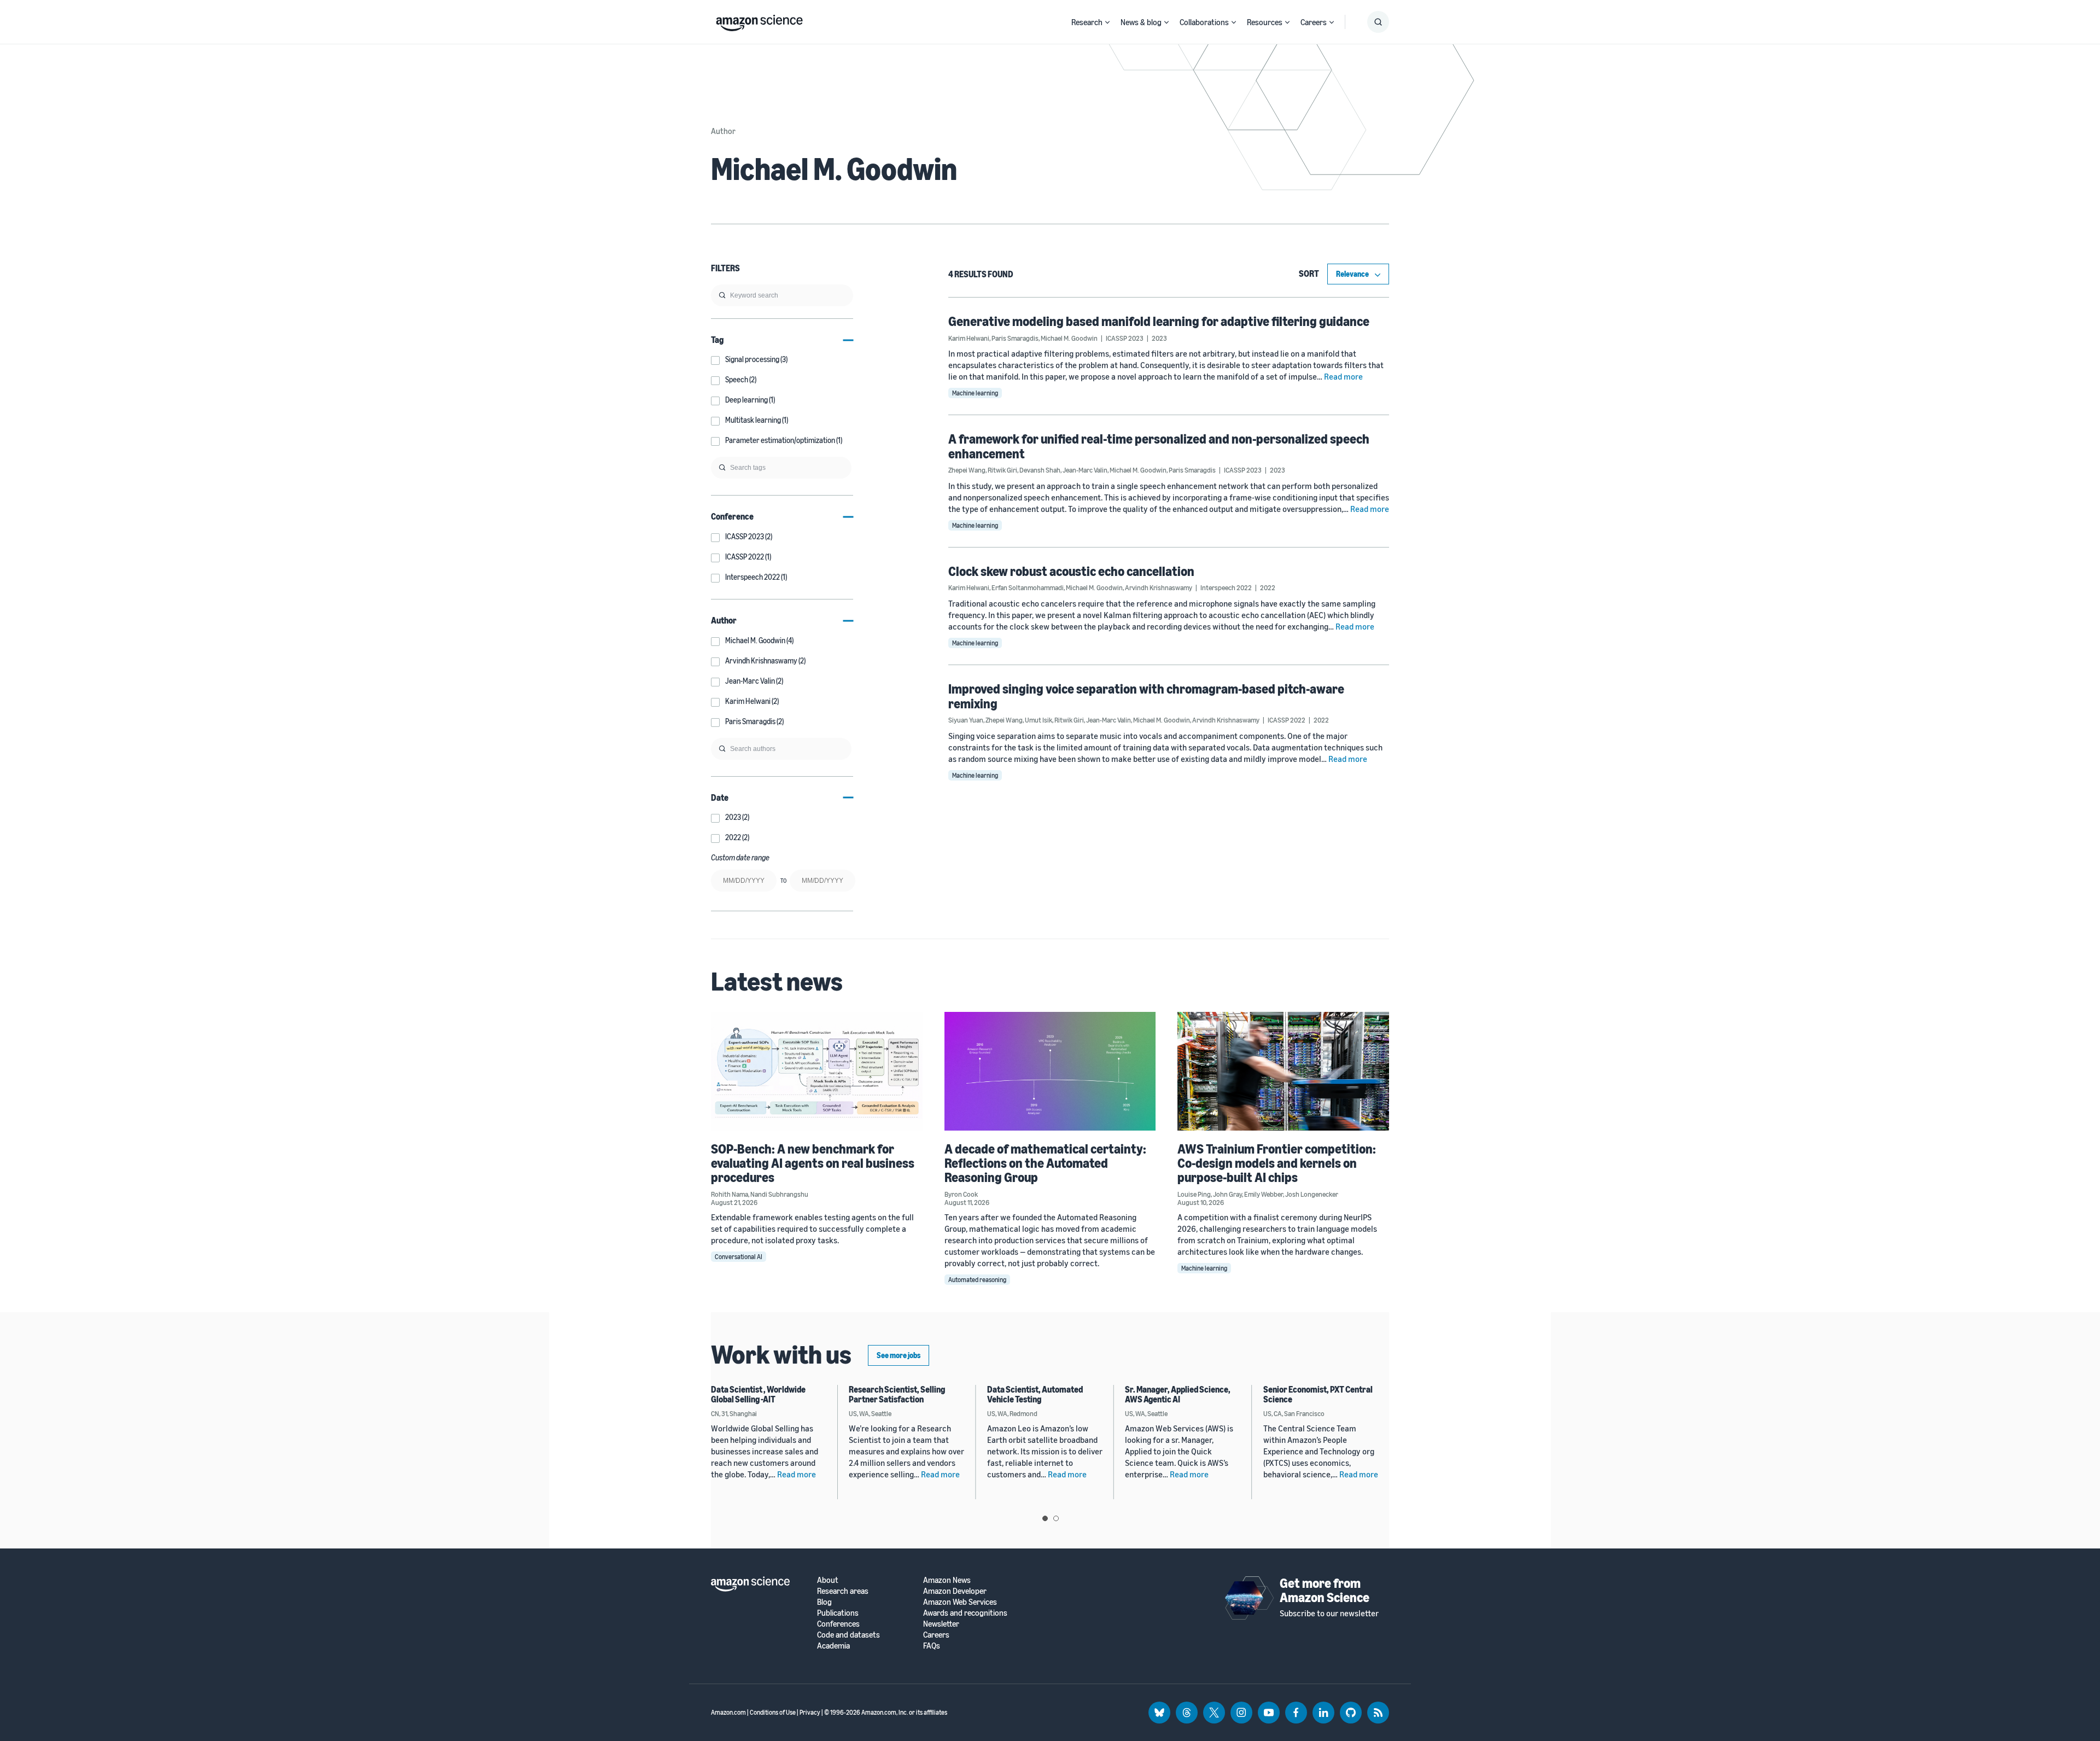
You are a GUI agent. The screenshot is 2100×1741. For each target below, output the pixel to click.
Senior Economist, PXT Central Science (1318, 1394)
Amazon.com (728, 1712)
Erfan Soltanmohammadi (1028, 587)
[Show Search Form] (1378, 22)
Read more (1343, 376)
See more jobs (899, 1355)
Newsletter (941, 1624)
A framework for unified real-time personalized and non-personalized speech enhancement (1159, 446)
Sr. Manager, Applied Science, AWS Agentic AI (1178, 1394)
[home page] (759, 20)
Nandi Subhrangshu (779, 1194)
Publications (838, 1613)
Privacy (810, 1712)
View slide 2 (1056, 1518)
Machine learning (975, 393)
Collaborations (1204, 22)
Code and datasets (848, 1635)
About (828, 1580)
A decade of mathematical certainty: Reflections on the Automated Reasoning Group (1045, 1163)
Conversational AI (739, 1257)
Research (1087, 22)
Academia (833, 1646)
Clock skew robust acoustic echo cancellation (1071, 571)
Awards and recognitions (965, 1613)
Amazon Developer (955, 1591)
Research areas (843, 1591)
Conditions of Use (773, 1712)
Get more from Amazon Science (1325, 1590)
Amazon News (947, 1580)
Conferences (838, 1624)
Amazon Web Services (960, 1602)
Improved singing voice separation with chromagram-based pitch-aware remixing (1146, 696)
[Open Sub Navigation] (1107, 22)
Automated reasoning (977, 1280)
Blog (824, 1602)
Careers (1314, 22)
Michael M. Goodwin (1069, 338)
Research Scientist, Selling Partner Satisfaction (897, 1394)
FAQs (932, 1646)
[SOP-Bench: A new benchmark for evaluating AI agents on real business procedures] (817, 1071)
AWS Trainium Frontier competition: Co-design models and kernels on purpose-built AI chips (1277, 1163)
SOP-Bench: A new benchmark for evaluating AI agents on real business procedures (813, 1163)
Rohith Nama (730, 1194)
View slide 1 (1045, 1518)
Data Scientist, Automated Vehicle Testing (1035, 1394)
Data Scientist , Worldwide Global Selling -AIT (758, 1394)
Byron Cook (961, 1194)
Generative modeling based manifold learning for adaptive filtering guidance (1159, 321)
